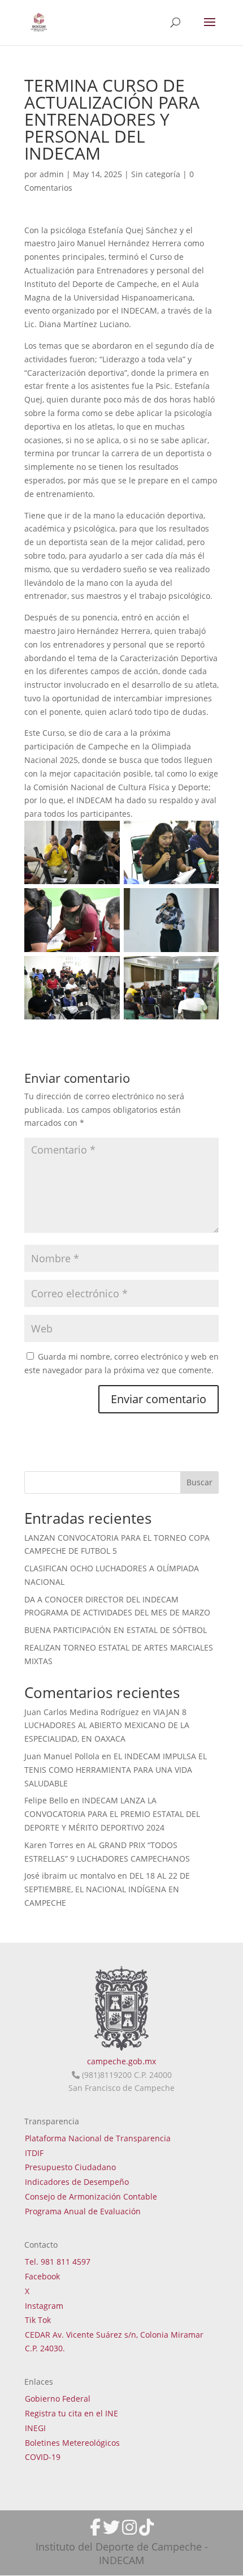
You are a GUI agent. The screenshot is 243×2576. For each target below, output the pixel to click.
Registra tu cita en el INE (71, 2413)
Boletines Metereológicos (72, 2443)
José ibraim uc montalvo (70, 1876)
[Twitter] (111, 2527)
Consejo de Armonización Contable (91, 2196)
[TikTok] (146, 2527)
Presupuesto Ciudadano (70, 2167)
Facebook (42, 2276)
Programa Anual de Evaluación (83, 2211)
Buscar (199, 1482)
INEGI (35, 2428)
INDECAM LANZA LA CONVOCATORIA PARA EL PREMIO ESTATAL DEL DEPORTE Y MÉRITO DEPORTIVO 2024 (112, 1814)
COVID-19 (43, 2457)
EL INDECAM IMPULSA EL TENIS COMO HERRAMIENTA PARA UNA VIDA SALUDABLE (116, 1770)
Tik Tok (38, 2320)
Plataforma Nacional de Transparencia (98, 2138)
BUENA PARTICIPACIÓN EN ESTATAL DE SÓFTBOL (116, 1630)
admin (52, 174)
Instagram (44, 2306)
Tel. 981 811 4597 (58, 2262)
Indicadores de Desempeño (77, 2182)
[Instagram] (129, 2527)
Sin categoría (156, 174)
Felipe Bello (46, 1800)
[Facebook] (95, 2527)
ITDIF (34, 2153)
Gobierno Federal (58, 2399)
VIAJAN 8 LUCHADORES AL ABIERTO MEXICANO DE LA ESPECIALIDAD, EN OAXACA (107, 1726)
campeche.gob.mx (121, 2061)
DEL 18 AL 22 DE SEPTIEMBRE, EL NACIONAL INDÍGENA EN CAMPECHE (107, 1889)
